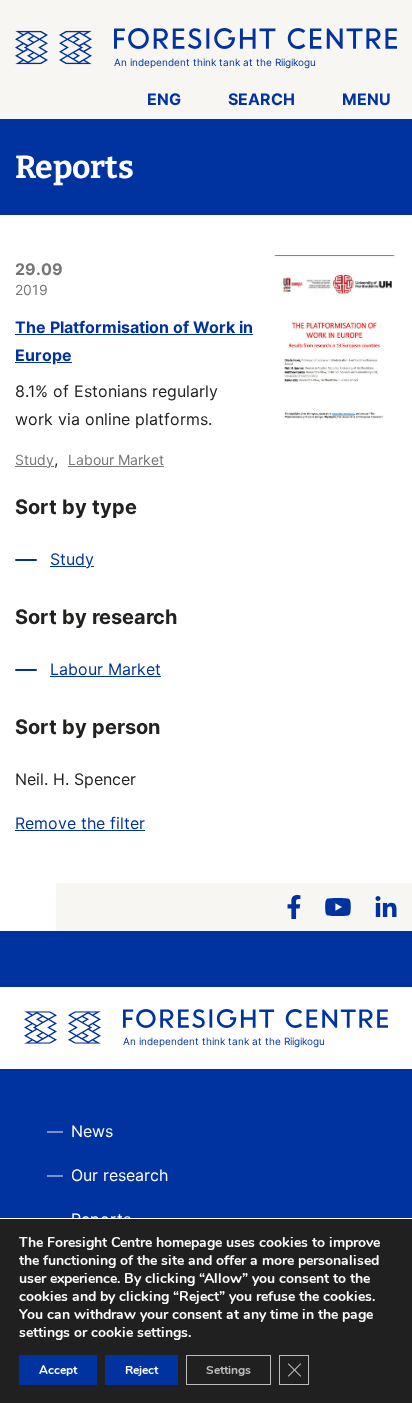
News (92, 1131)
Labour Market (116, 459)
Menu (366, 99)
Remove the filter (80, 823)
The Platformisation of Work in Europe (134, 341)
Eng (164, 99)
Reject (141, 1370)
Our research (119, 1175)
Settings (228, 1370)
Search (261, 99)
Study (34, 459)
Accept (58, 1370)
